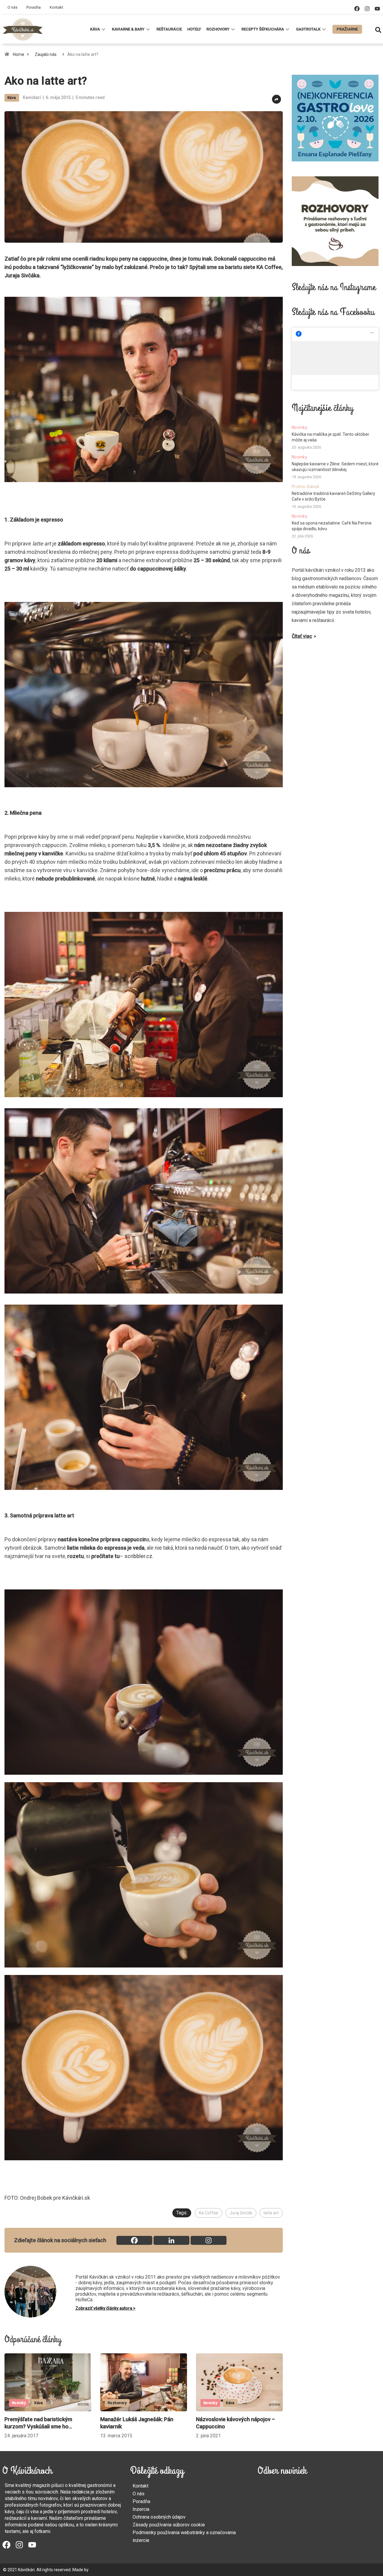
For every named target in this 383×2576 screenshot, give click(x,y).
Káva (95, 29)
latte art (271, 2213)
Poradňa (34, 7)
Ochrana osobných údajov (159, 2517)
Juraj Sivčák (241, 2213)
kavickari (32, 97)
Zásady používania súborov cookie (169, 2525)
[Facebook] (357, 9)
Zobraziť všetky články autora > (105, 2308)
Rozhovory (218, 29)
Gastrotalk (308, 29)
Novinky (19, 2403)
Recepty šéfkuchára (263, 29)
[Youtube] (377, 9)
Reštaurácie (169, 29)
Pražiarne (347, 29)
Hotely (194, 29)
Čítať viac (302, 636)
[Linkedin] (171, 2240)
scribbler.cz (138, 1556)
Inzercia (141, 2509)
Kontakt (56, 7)
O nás (12, 7)
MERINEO (98, 2570)
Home (19, 54)
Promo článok (306, 487)
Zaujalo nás (46, 54)
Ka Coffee (209, 2213)
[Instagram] (367, 9)
